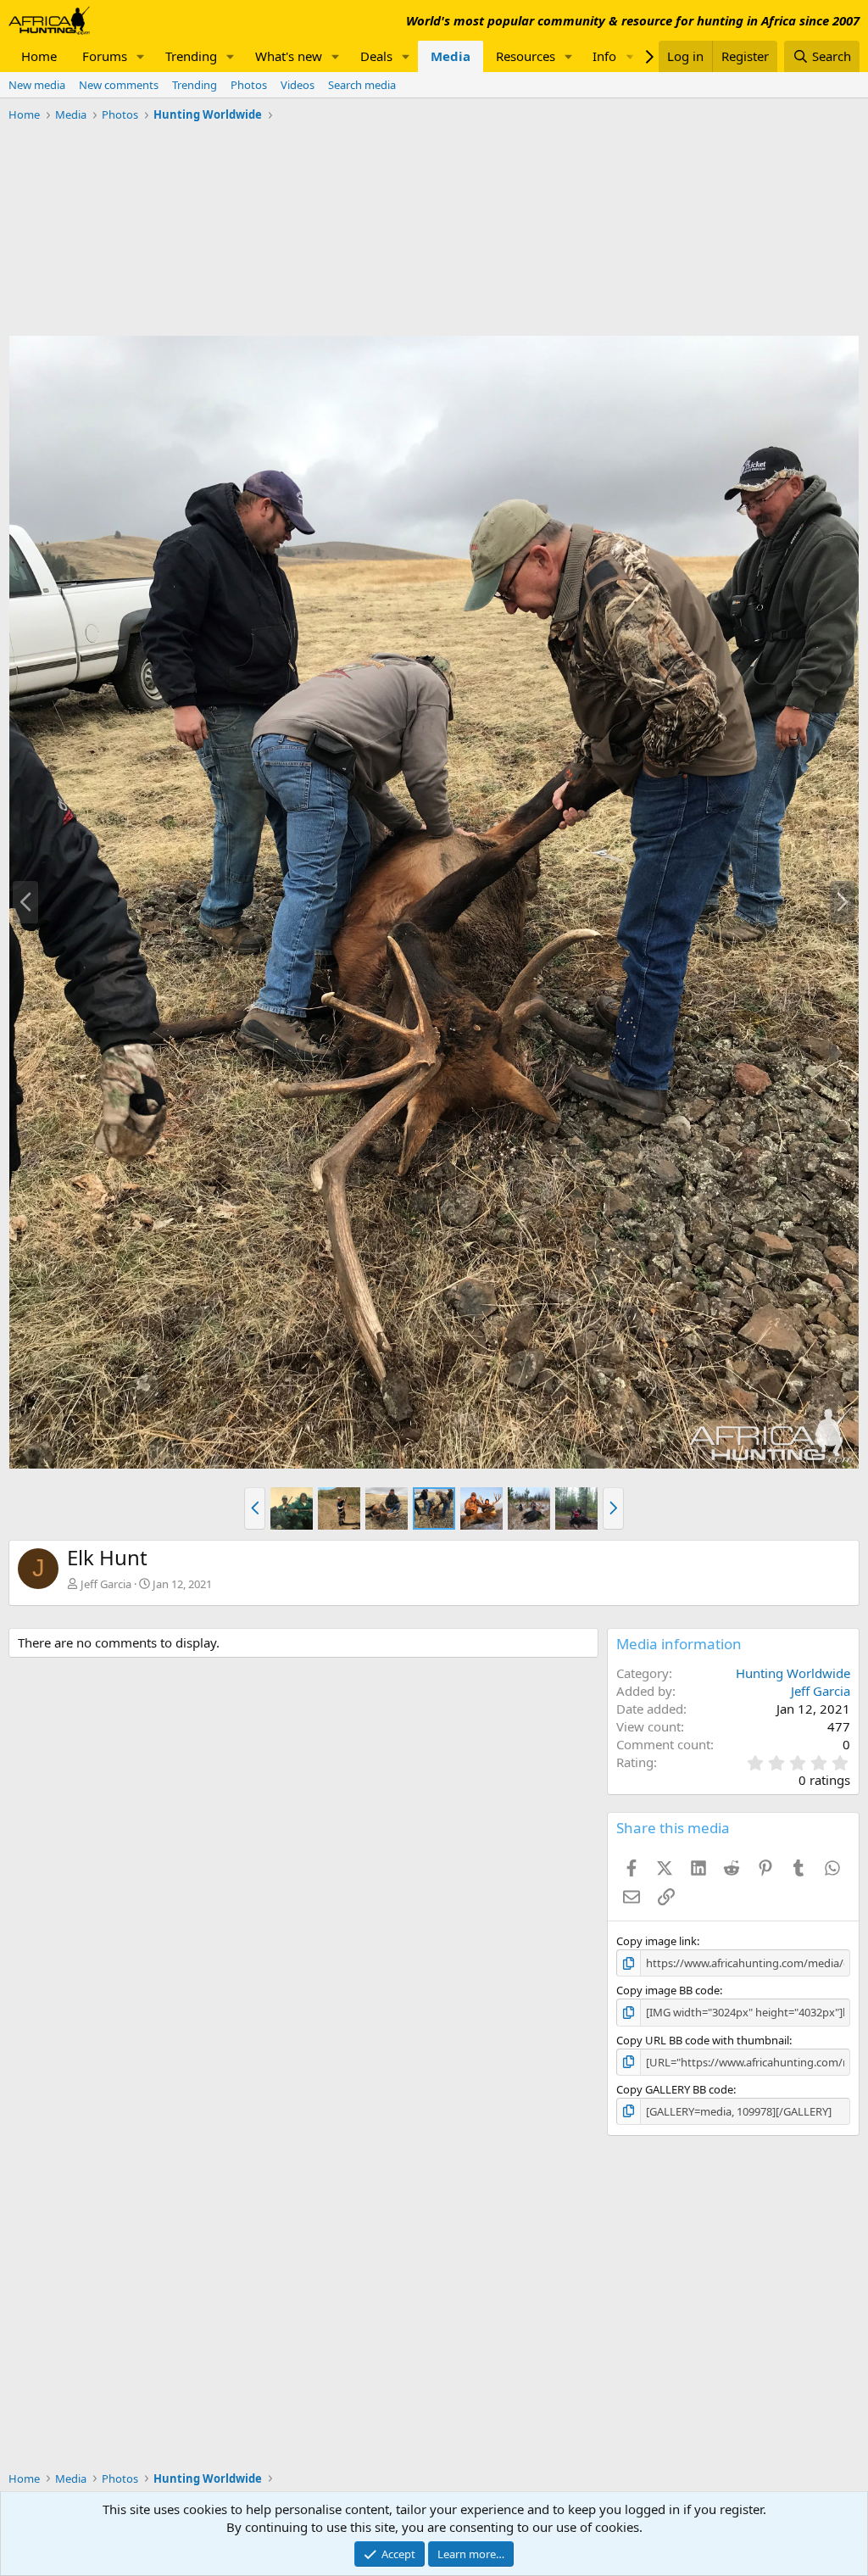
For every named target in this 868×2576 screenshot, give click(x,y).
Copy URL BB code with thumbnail (703, 2040)
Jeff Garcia (106, 1584)
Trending (191, 56)
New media (37, 85)
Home (39, 56)
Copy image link (657, 1941)
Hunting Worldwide (793, 1673)
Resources (526, 56)
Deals (376, 56)
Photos (249, 85)
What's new (289, 56)
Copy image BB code (668, 1990)
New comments (119, 85)
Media (451, 56)
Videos (298, 85)
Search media (362, 85)
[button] (141, 56)
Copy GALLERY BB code (675, 2089)
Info (604, 56)
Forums (105, 56)
